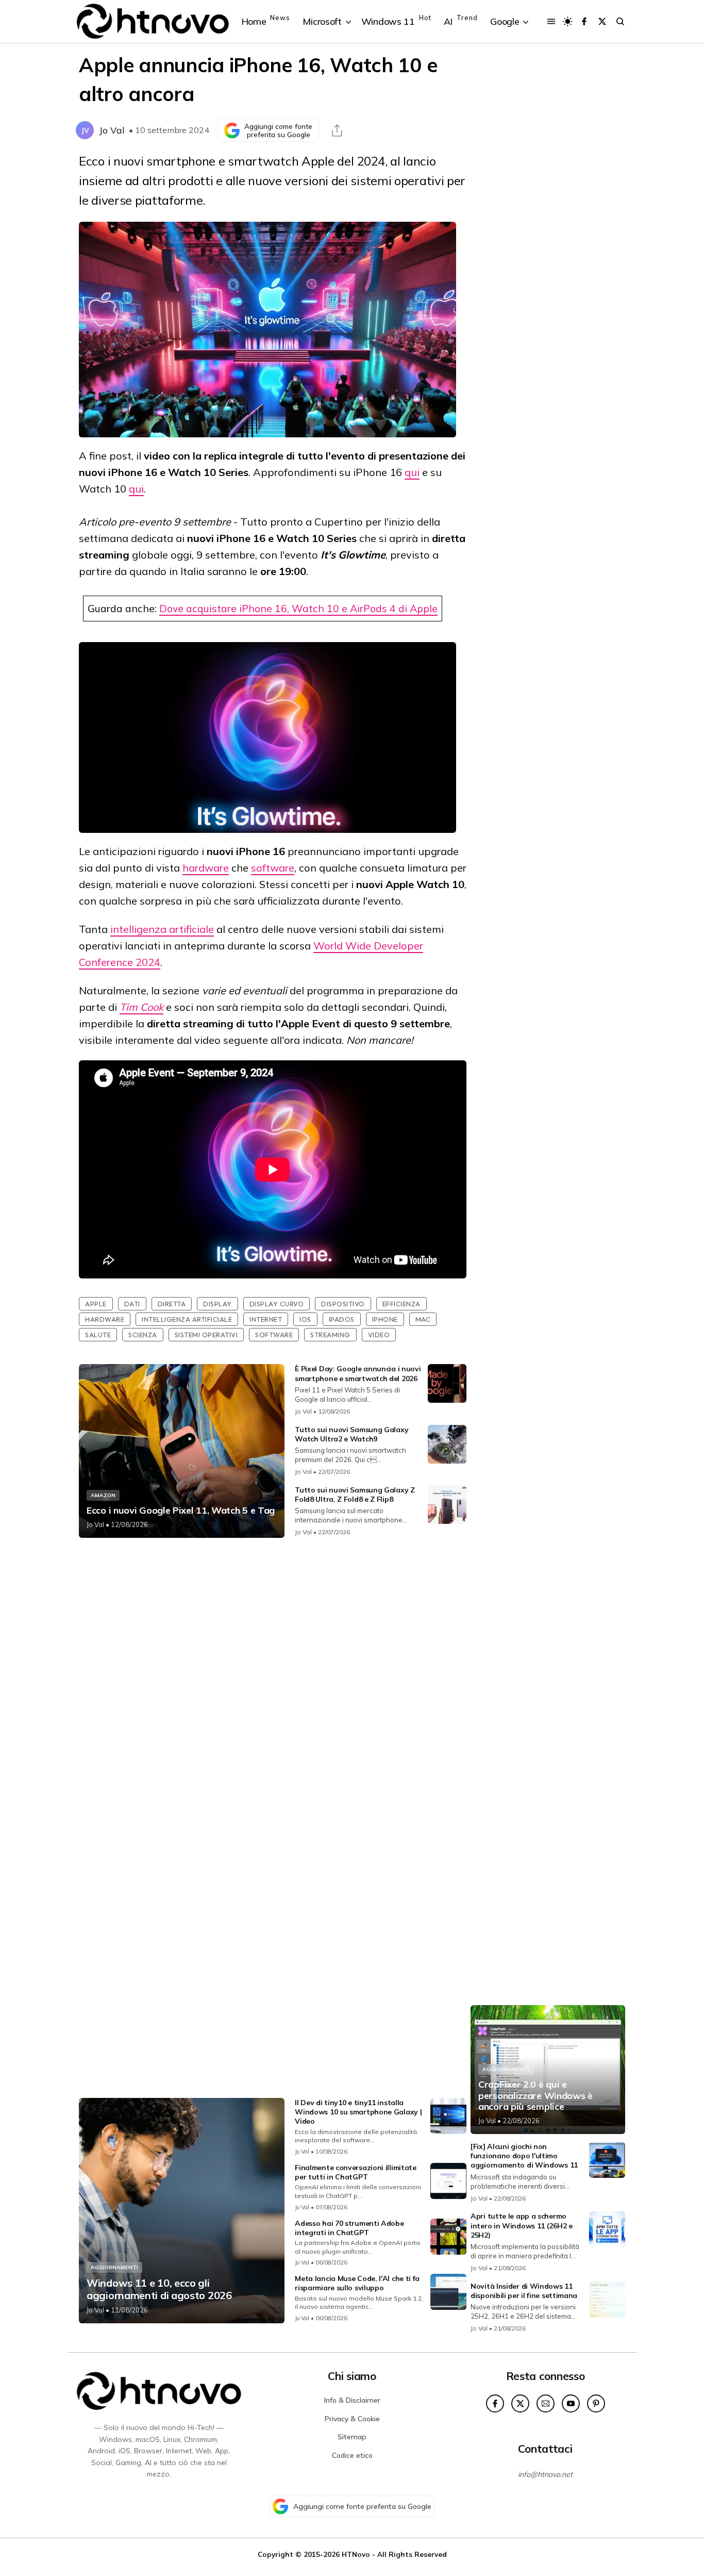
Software (274, 1335)
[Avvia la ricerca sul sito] (620, 21)
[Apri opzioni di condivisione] (337, 130)
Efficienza (401, 1304)
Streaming (330, 1335)
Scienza (143, 1335)
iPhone (385, 1319)
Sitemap (352, 2437)
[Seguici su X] (602, 21)
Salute (98, 1335)
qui (412, 472)
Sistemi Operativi (206, 1335)
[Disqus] (273, 1682)
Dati (132, 1304)
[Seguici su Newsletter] (546, 2403)
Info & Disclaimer (352, 2400)
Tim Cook (141, 1007)
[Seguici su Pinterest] (596, 2403)
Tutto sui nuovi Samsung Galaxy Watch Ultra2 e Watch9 (351, 1434)
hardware (206, 868)
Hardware (105, 1319)
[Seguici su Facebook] (584, 21)
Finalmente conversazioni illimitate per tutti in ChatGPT (356, 2172)
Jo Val (112, 130)
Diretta (172, 1304)
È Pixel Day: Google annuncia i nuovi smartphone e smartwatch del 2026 (358, 1373)
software (273, 868)
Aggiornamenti (114, 2267)
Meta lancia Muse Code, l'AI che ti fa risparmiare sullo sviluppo (357, 2283)
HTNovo (356, 2554)
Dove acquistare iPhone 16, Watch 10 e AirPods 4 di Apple (298, 608)
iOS (305, 1319)
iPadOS (342, 1319)
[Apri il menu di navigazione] (551, 21)
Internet (266, 1319)
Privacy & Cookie (352, 2419)
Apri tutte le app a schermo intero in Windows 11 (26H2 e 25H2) (522, 2225)
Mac (423, 1319)
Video (379, 1335)
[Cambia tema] (568, 21)
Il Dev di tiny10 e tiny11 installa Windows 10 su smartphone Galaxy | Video (358, 2112)
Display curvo (277, 1304)
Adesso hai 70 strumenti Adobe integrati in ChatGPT (349, 2228)
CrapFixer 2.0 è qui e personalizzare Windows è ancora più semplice (535, 2096)
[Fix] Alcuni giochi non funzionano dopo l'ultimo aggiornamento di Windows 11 (524, 2156)
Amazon (103, 1495)
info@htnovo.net (545, 2474)
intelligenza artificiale (162, 929)
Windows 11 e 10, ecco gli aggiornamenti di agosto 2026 (159, 2289)
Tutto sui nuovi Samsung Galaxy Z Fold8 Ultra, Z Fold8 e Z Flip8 (355, 1495)
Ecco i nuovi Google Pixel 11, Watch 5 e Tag (181, 1511)
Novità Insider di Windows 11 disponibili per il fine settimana (524, 2291)
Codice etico (352, 2455)
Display (217, 1304)
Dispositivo (343, 1304)
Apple (96, 1304)
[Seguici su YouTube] (571, 2403)
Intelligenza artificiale (187, 1319)
